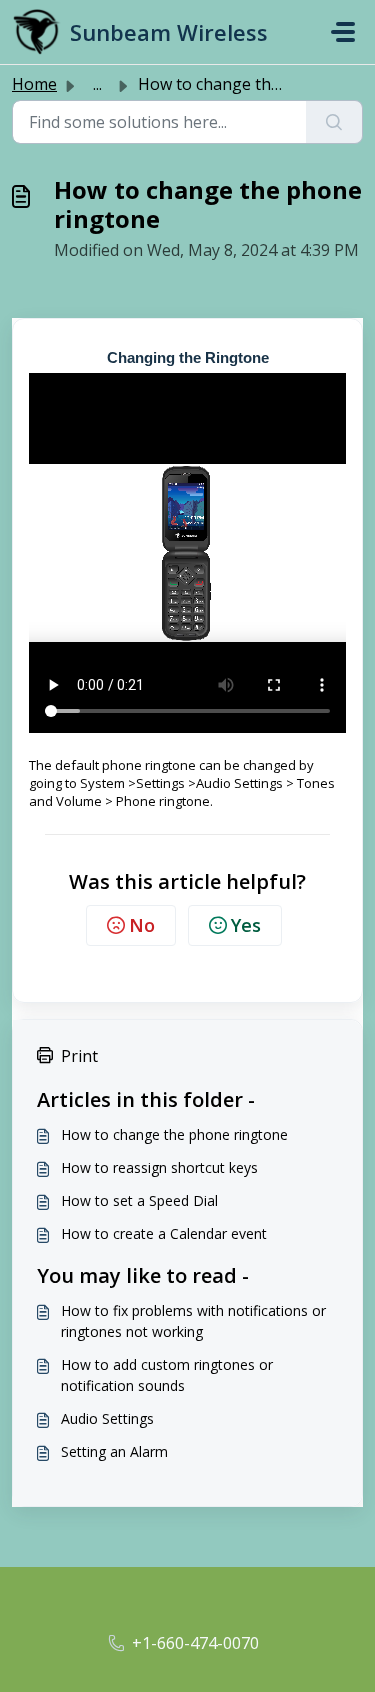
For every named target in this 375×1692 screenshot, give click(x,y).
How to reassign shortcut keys (159, 1167)
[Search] (334, 122)
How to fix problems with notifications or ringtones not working (193, 1321)
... (97, 84)
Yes (246, 925)
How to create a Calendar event (164, 1233)
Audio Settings (107, 1418)
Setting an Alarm (114, 1451)
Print (79, 1056)
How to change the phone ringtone (174, 1134)
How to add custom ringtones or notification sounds (167, 1375)
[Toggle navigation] (343, 32)
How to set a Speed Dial (139, 1200)
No (142, 925)
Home (34, 84)
